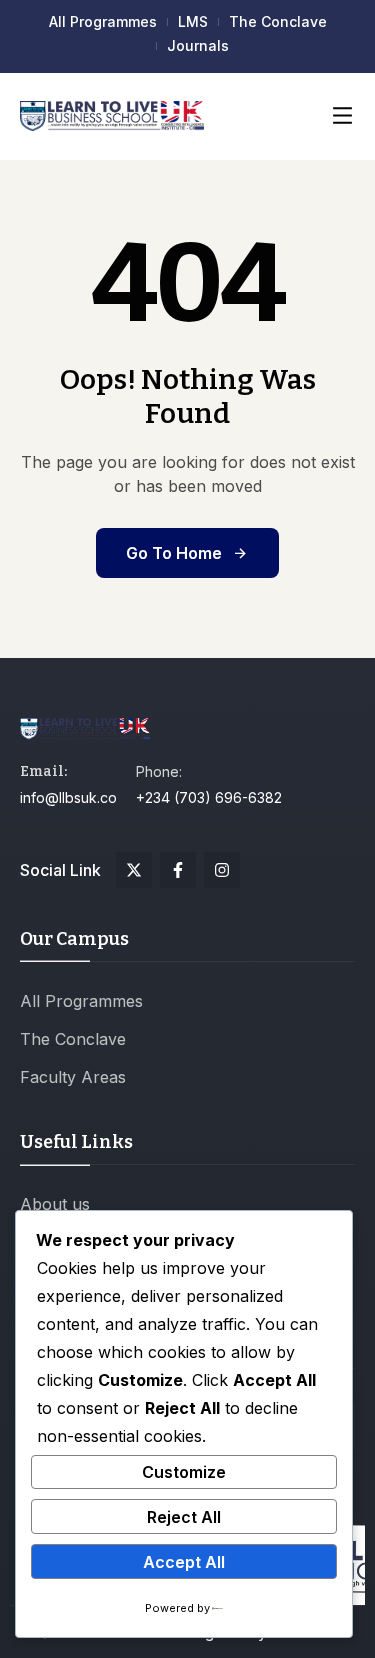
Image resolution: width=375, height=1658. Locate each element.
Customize (184, 1472)
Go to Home (174, 553)
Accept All (184, 1562)
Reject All (184, 1517)
